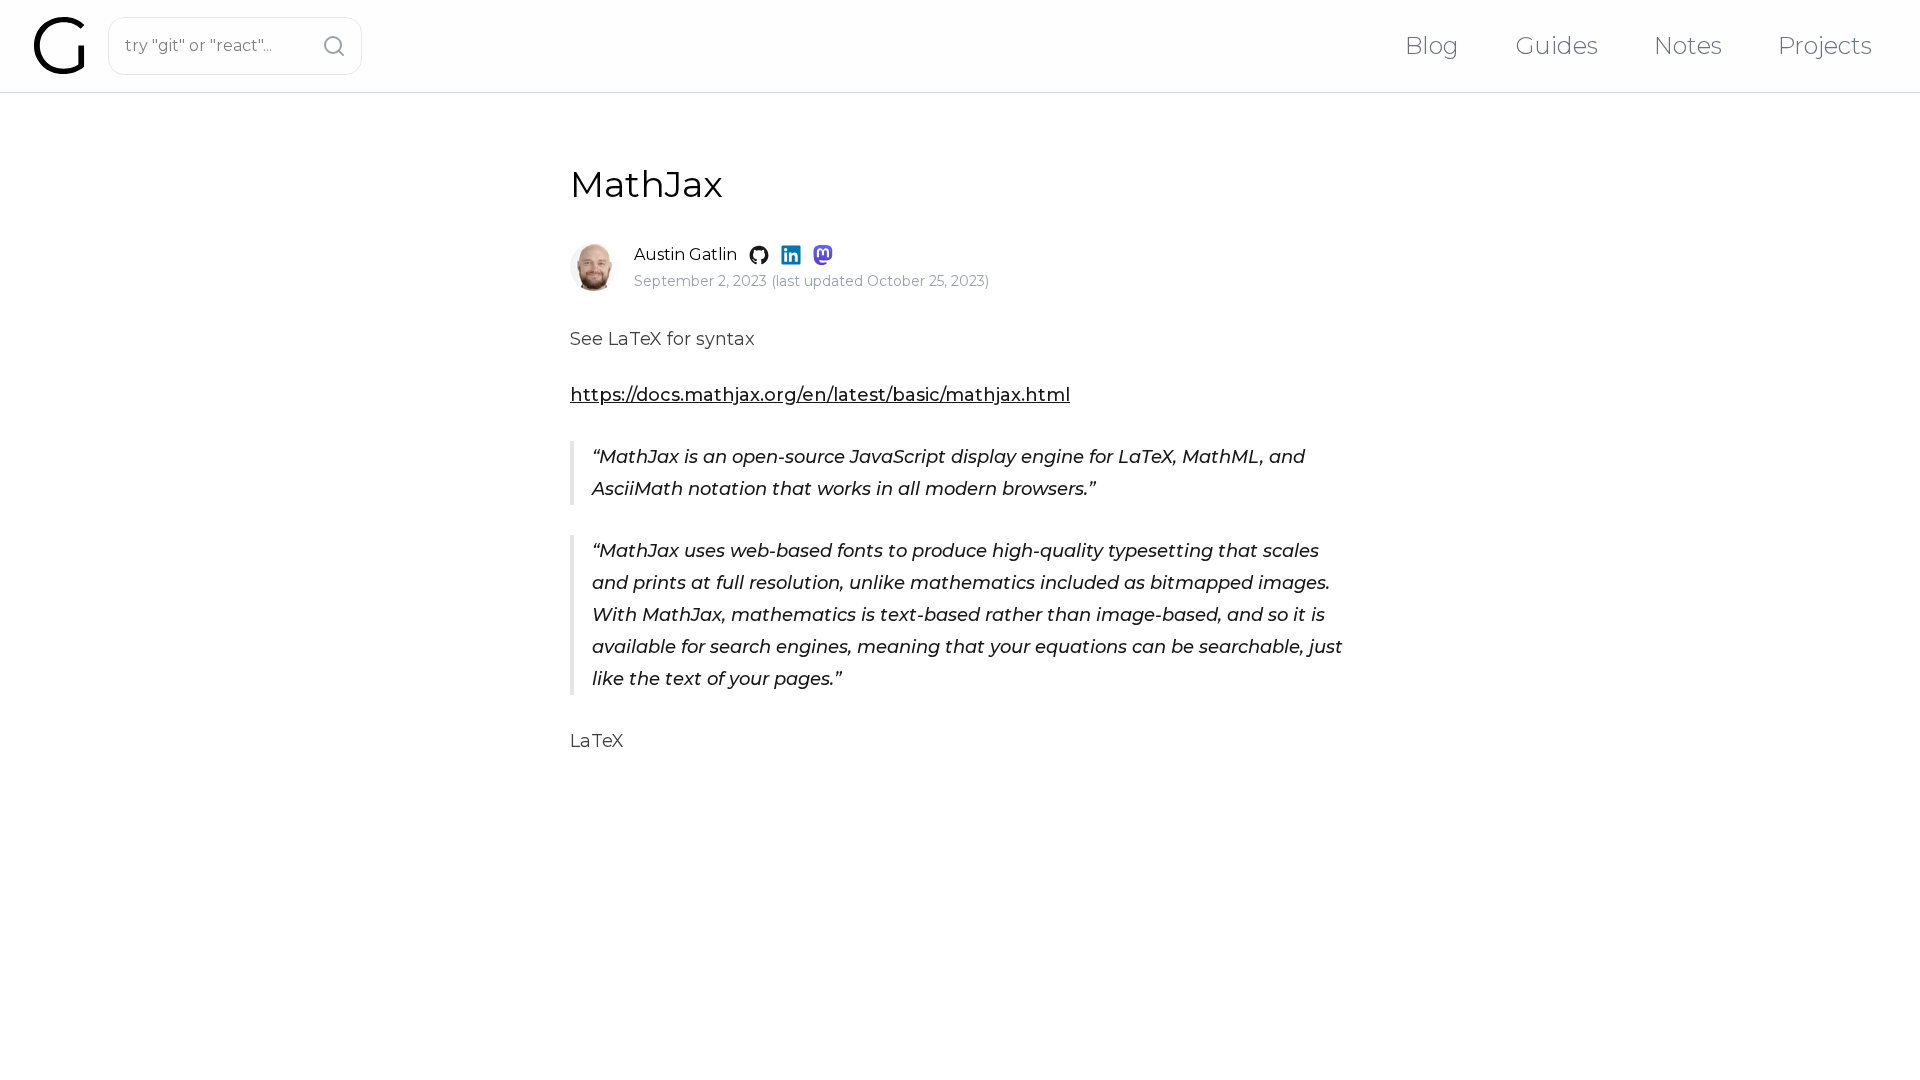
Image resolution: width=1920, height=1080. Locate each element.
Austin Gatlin (685, 254)
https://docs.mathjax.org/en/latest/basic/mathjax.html (820, 395)
